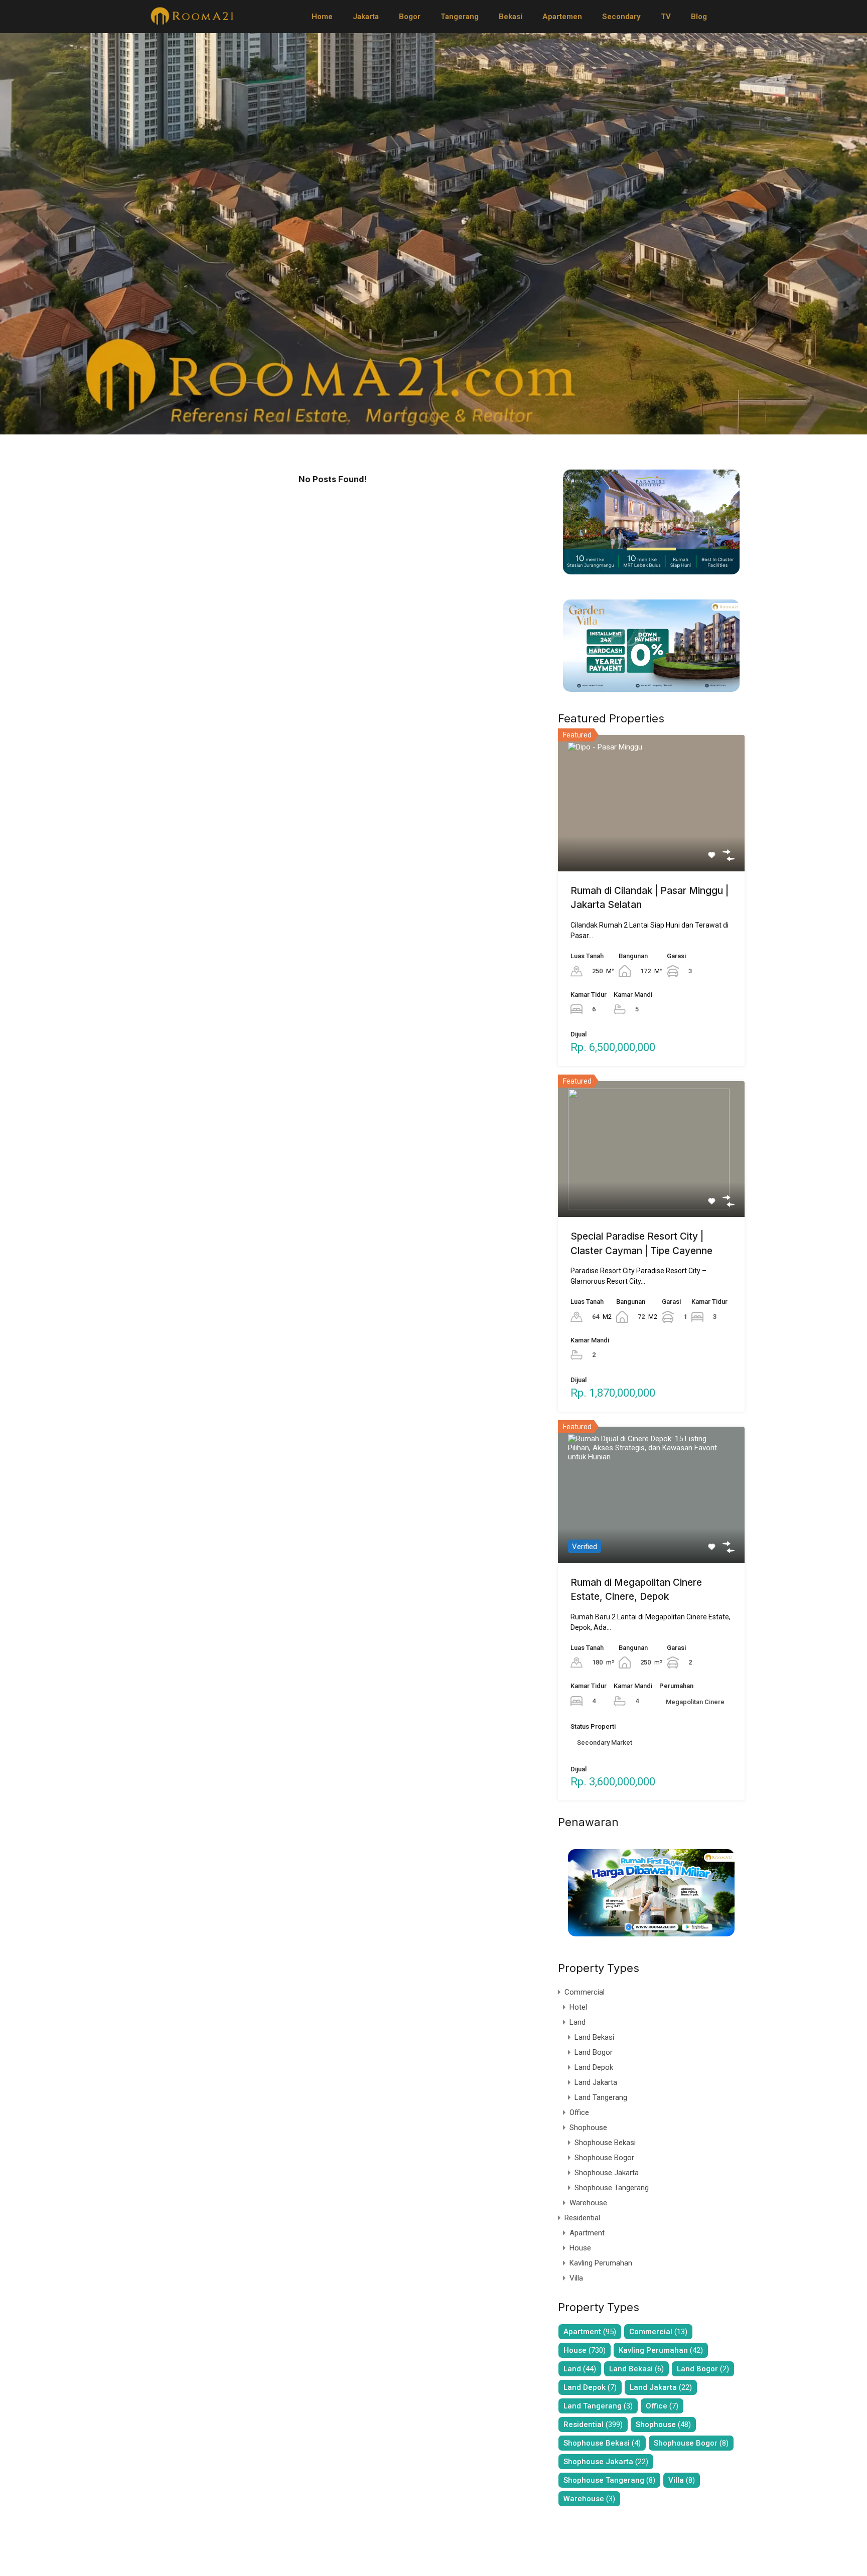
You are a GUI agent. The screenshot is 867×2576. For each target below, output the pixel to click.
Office (579, 2112)
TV (666, 17)
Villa (576, 2278)
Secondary (621, 17)
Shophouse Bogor (604, 2158)
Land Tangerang (601, 2097)
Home (322, 17)
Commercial (585, 1992)
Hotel (578, 2007)
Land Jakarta (596, 2082)
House (580, 2248)
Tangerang (460, 17)
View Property (652, 844)
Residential (582, 2218)
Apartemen (562, 17)
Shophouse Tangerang (612, 2188)
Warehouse (588, 2203)
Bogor (410, 17)
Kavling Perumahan (601, 2263)
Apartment (587, 2233)
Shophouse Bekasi (605, 2143)
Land (577, 2022)
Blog (699, 17)
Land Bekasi (594, 2037)
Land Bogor (594, 2052)
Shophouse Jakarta (607, 2173)
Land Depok (594, 2067)
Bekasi (511, 17)
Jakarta (366, 17)
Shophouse (588, 2128)
